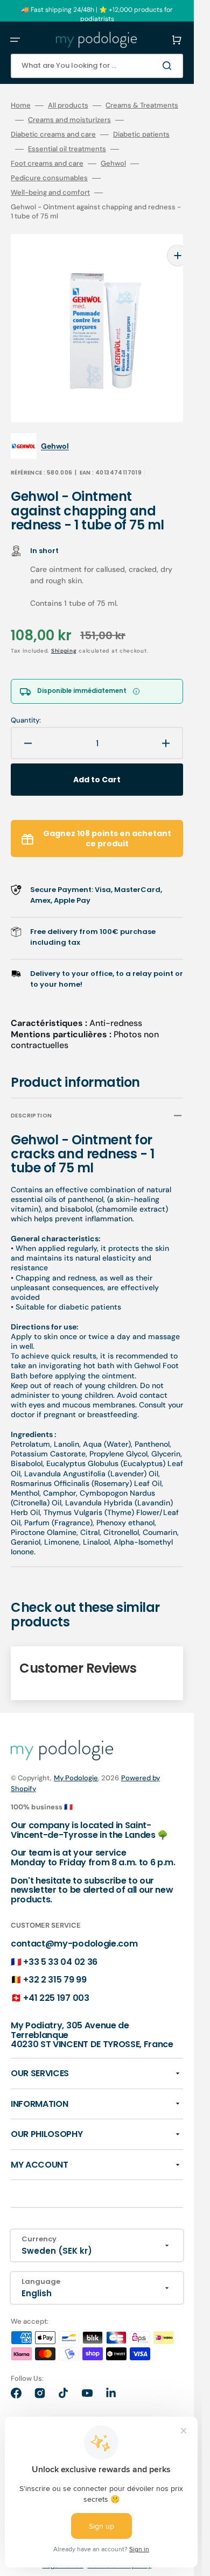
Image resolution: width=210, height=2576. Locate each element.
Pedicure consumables (49, 178)
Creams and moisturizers (69, 120)
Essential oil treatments (67, 149)
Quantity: (26, 704)
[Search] (169, 66)
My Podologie (76, 1762)
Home (21, 105)
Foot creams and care (47, 164)
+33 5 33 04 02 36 (60, 1946)
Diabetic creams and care (53, 135)
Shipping (64, 635)
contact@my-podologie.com (74, 1927)
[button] (15, 40)
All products (68, 105)
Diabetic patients (141, 135)
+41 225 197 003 (56, 1982)
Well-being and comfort (50, 193)
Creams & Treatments (142, 105)
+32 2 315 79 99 (55, 1963)
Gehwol (113, 164)
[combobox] (97, 66)
